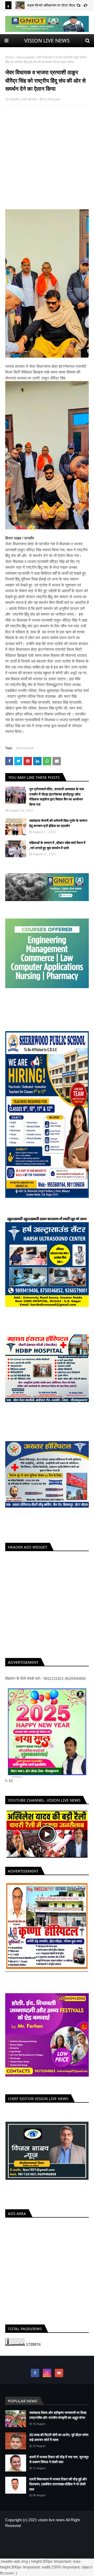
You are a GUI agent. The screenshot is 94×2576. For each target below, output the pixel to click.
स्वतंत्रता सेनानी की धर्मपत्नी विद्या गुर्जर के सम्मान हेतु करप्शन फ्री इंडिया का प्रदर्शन (58, 823)
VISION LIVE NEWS (47, 41)
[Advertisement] (47, 162)
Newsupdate (25, 57)
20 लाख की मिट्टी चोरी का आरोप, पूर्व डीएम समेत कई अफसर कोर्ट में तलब (59, 2442)
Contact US (63, 2543)
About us (44, 2543)
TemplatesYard (49, 2551)
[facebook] (35, 2378)
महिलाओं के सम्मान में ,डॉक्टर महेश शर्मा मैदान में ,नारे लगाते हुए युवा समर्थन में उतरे (57, 845)
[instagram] (47, 2378)
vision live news (51, 2525)
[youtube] (59, 2378)
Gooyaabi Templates (47, 2556)
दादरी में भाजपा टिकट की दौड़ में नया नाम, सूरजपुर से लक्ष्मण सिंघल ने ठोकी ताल (59, 2464)
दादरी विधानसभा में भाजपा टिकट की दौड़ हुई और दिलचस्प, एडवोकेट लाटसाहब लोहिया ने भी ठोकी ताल (58, 2489)
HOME (29, 2543)
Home (10, 57)
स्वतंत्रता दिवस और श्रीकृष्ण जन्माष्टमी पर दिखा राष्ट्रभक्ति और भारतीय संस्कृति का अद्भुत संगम (58, 2420)
